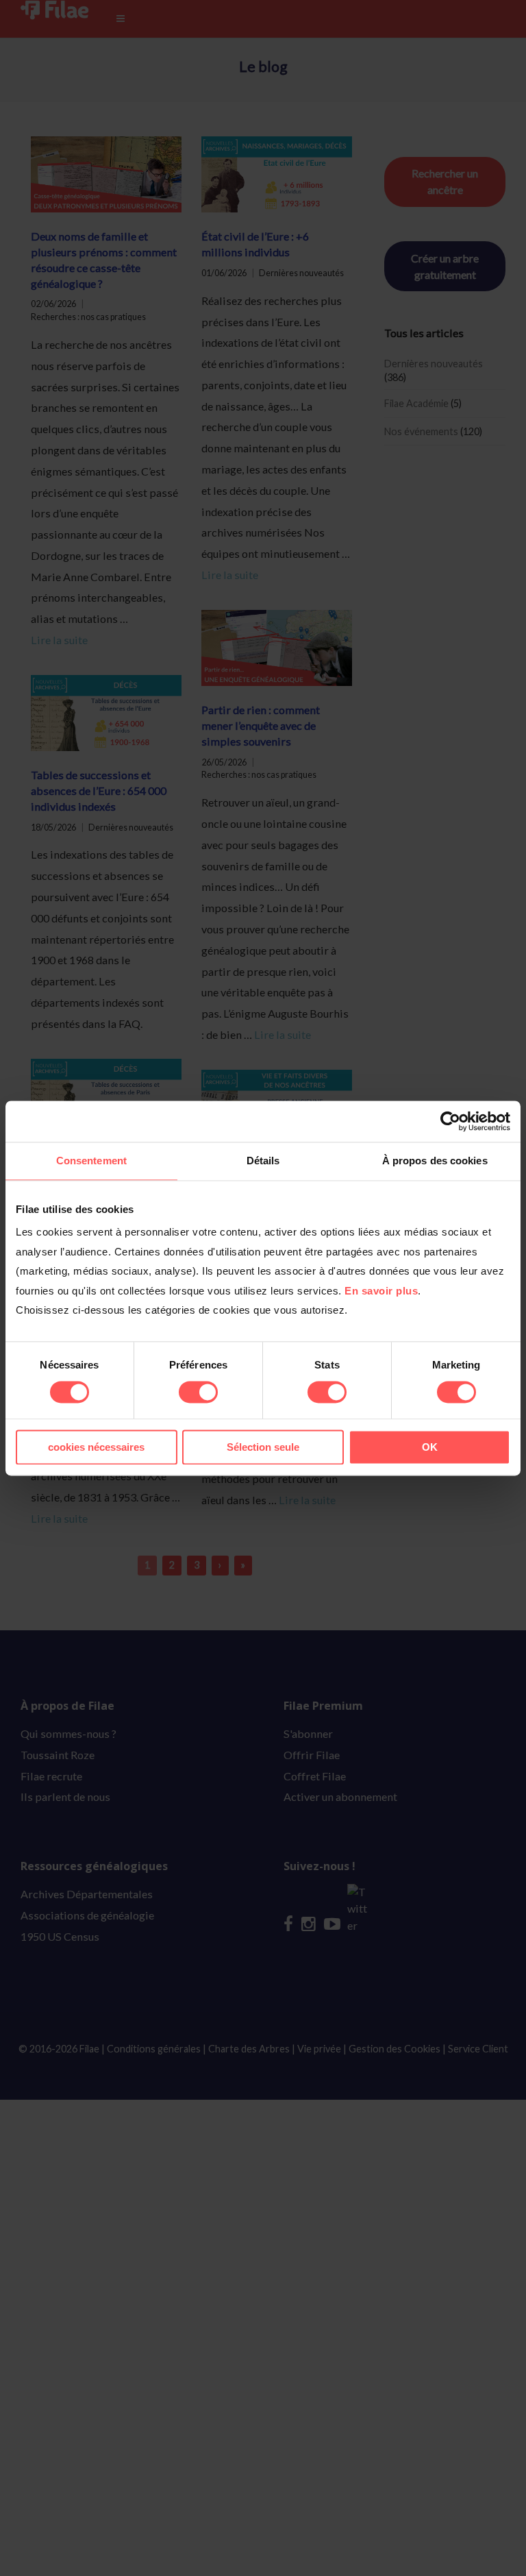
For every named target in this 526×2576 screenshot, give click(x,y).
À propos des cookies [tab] (435, 1161)
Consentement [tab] (91, 1161)
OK (430, 1447)
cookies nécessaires (96, 1447)
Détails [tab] (263, 1161)
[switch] (198, 1393)
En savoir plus (381, 1291)
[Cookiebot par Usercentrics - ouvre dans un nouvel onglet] (450, 1121)
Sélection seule (263, 1447)
